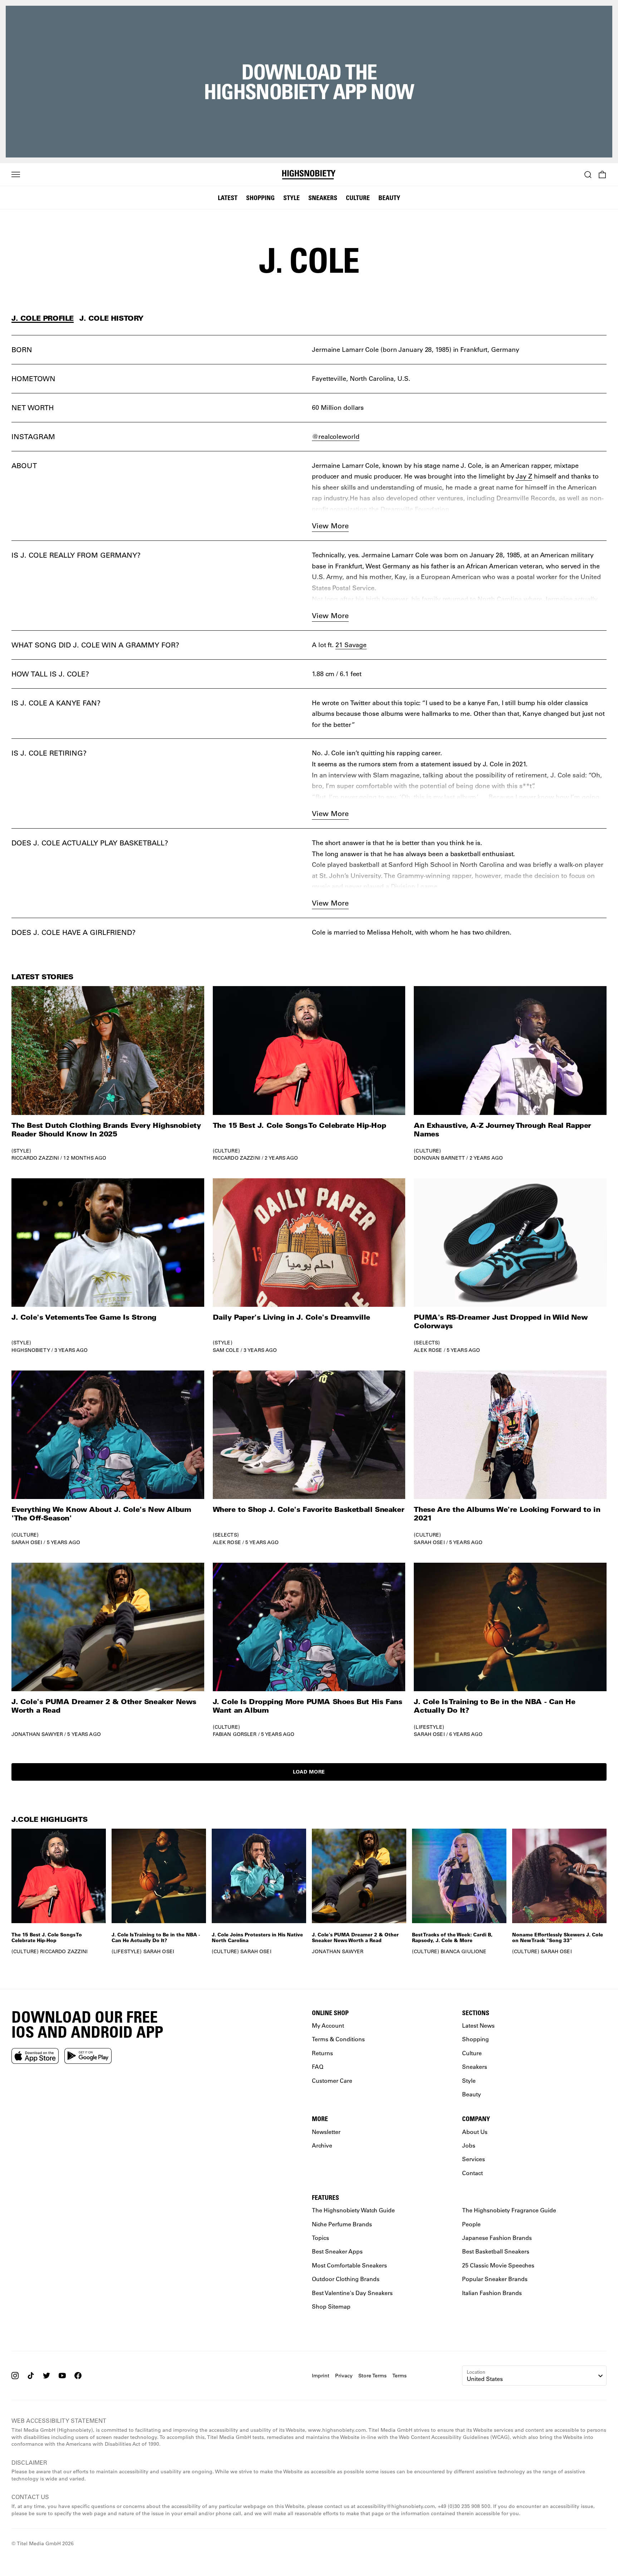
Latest (228, 198)
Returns (322, 2053)
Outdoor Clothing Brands (346, 2279)
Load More (309, 1772)
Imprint (321, 2376)
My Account (328, 2025)
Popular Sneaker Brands (495, 2279)
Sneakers (323, 198)
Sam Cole (226, 1350)
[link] (108, 1074)
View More (330, 526)
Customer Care (332, 2080)
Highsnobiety (31, 1350)
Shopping (260, 198)
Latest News (478, 2025)
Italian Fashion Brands (492, 2293)
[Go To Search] (588, 175)
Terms (399, 2376)
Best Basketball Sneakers (496, 2252)
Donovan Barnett (439, 1158)
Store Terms (372, 2376)
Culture (358, 198)
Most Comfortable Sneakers (349, 2265)
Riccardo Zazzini (35, 1158)
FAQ (318, 2066)
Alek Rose (428, 1350)
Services (474, 2159)
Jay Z (524, 476)
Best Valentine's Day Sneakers (352, 2293)
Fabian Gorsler (235, 1734)
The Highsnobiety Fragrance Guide (509, 2210)
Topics (320, 2238)
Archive (322, 2145)
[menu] (16, 175)
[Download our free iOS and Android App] (35, 2056)
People (471, 2224)
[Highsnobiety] (309, 175)
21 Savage (351, 645)
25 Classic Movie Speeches (498, 2265)
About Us (475, 2132)
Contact (472, 2173)
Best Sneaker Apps (337, 2252)
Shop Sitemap (331, 2306)
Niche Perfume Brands (342, 2224)
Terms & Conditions (338, 2039)
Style (291, 198)
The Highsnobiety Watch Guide (353, 2210)
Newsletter (326, 2132)
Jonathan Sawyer (37, 1734)
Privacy (344, 2376)
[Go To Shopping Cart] (602, 175)
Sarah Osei (27, 1542)
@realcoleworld (336, 436)
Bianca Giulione (463, 1951)
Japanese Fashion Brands (497, 2238)
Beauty (389, 198)
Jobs (469, 2145)
